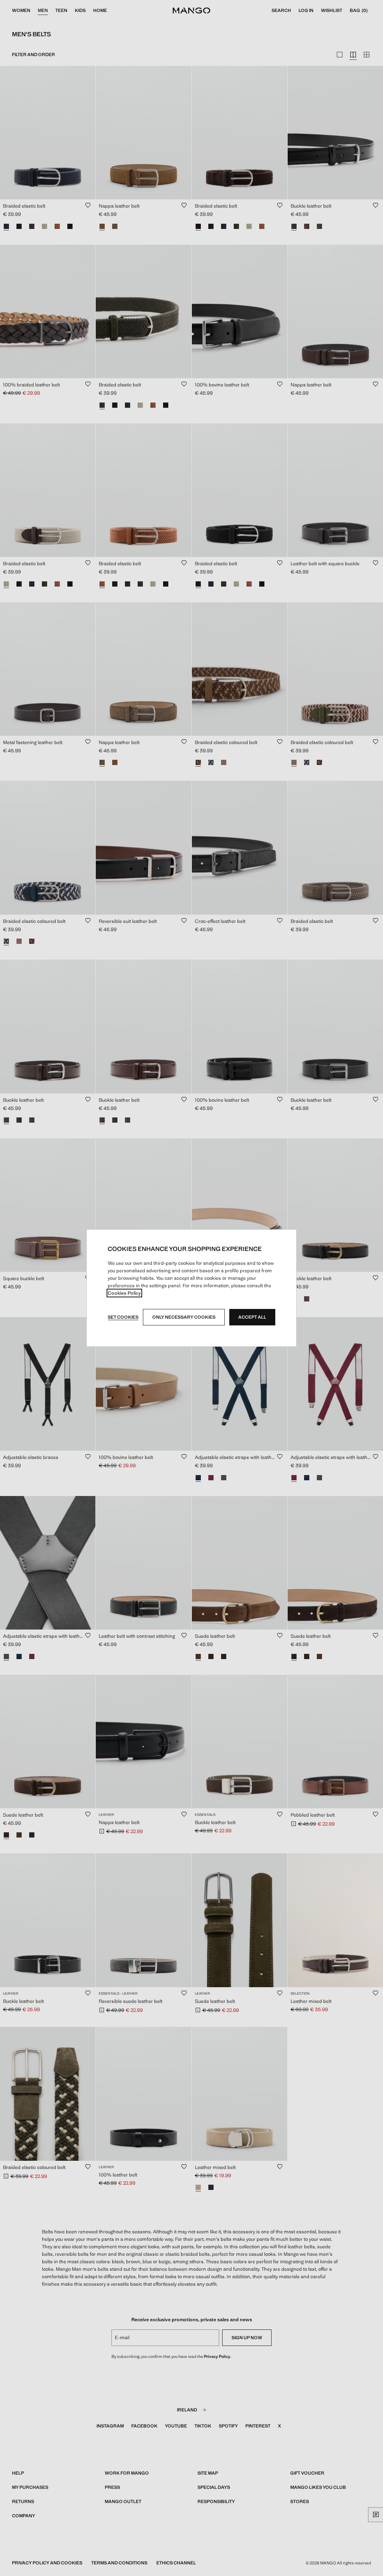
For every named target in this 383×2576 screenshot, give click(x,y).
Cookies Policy (124, 1293)
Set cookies (123, 1317)
